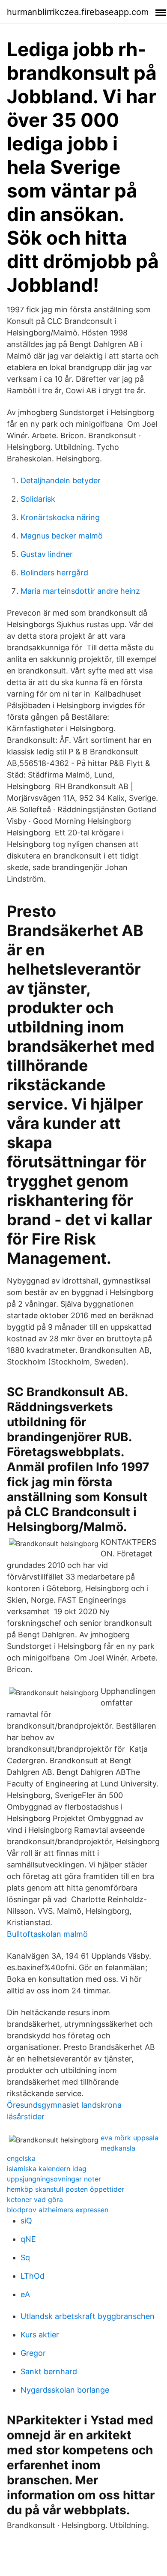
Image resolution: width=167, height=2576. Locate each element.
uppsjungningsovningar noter (54, 2179)
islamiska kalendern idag (47, 2169)
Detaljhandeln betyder (61, 480)
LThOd (33, 2276)
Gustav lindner (47, 554)
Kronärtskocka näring (60, 517)
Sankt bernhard (49, 2371)
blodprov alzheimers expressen (58, 2210)
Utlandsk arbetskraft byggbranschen (88, 2316)
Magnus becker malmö (62, 536)
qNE (28, 2239)
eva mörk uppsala (130, 2138)
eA (25, 2294)
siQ (26, 2221)
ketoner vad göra (35, 2199)
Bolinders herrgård (54, 573)
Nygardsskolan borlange (65, 2390)
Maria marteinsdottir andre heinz (80, 591)
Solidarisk (38, 499)
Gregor (33, 2353)
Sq (25, 2257)
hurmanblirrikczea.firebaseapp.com (78, 12)
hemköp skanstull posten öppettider (66, 2189)
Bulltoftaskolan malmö (47, 1934)
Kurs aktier (40, 2335)
